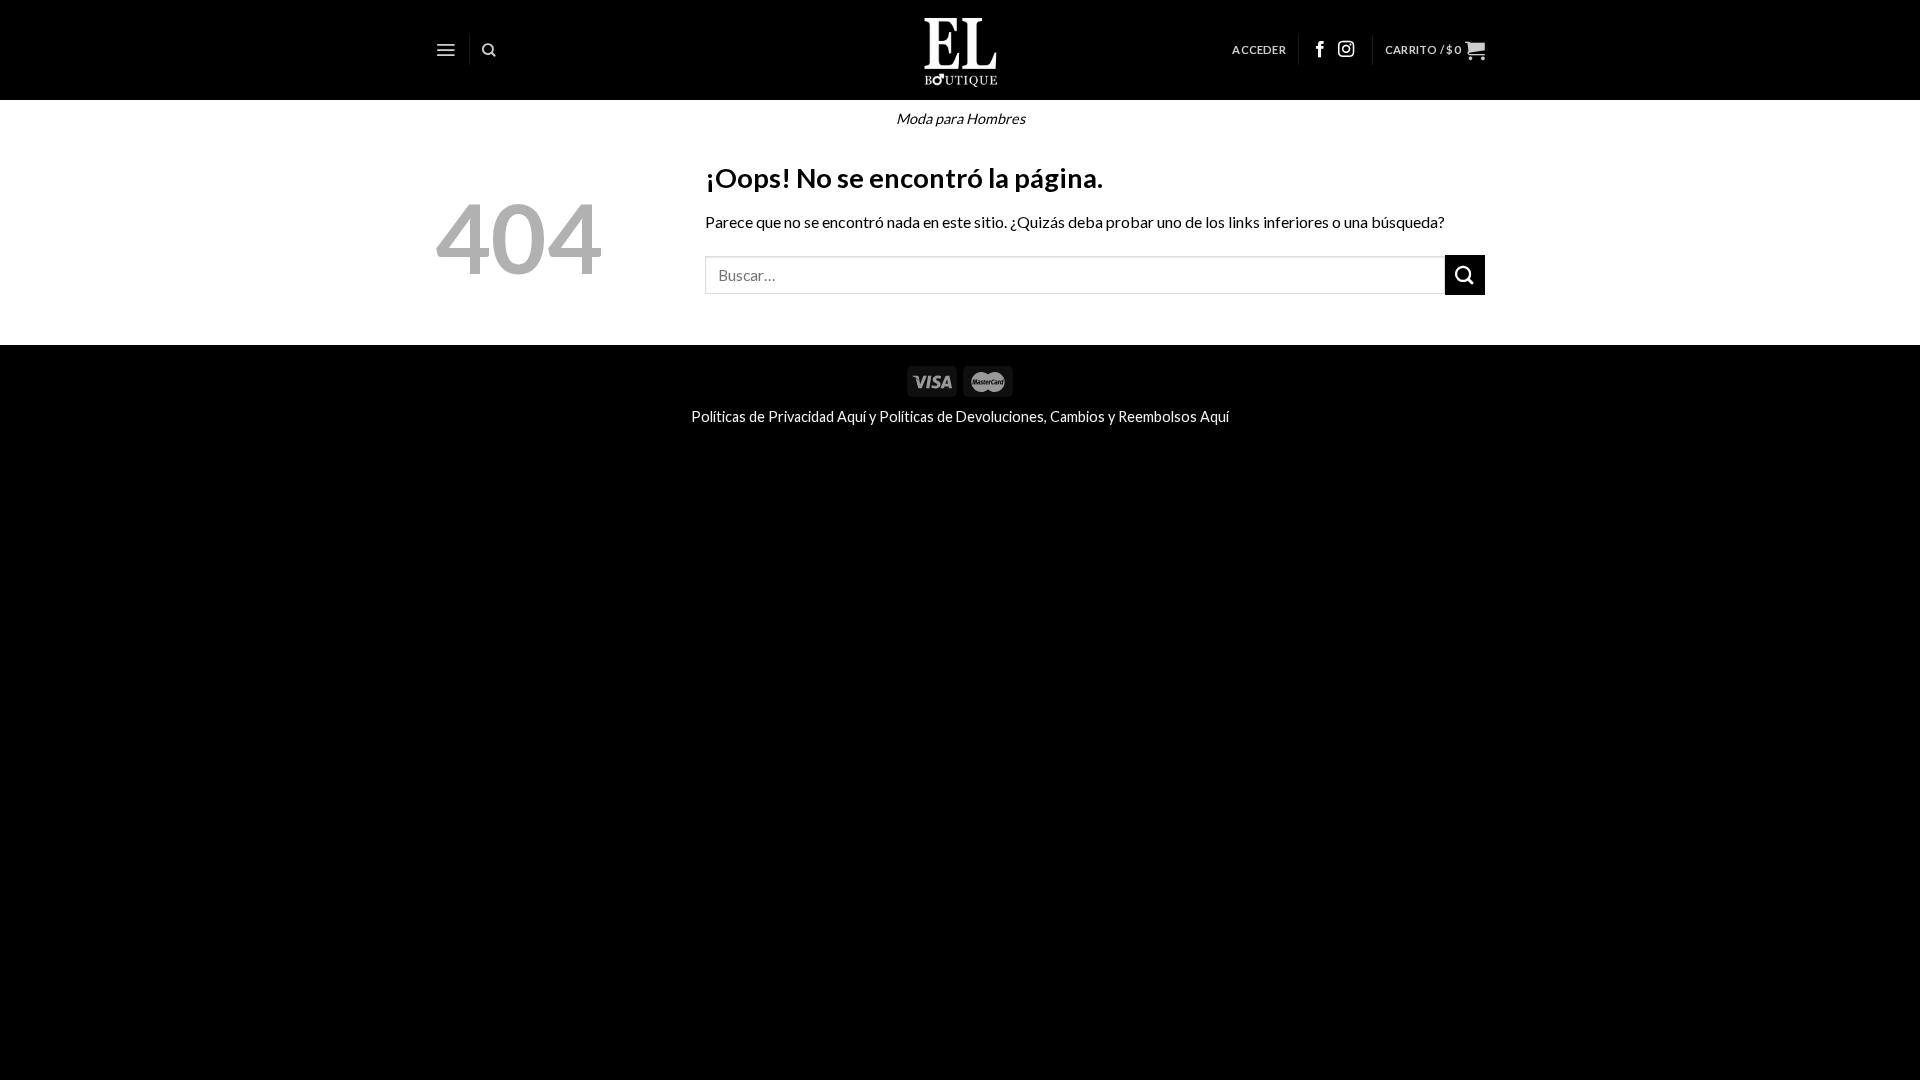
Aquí (851, 416)
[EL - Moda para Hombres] (960, 50)
